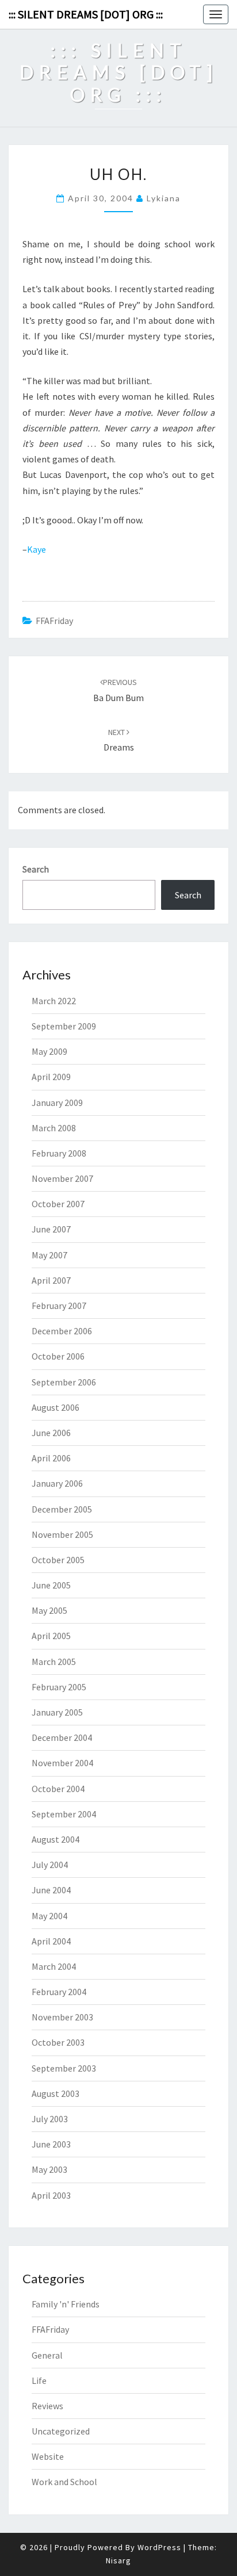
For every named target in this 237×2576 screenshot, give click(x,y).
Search (36, 869)
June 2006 (51, 1433)
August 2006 (56, 1407)
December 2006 (62, 1331)
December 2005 (62, 1509)
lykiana (164, 198)
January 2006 (57, 1483)
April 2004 (51, 1941)
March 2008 (54, 1128)
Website (48, 2456)
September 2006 (64, 1382)
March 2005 (54, 1662)
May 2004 (49, 1916)
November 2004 (62, 1763)
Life (39, 2380)
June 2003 (51, 2144)
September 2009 (64, 1026)
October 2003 (58, 2042)
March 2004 (54, 1966)
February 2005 (59, 1687)
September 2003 (64, 2068)
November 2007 (62, 1178)
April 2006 (51, 1458)
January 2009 (57, 1103)
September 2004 (64, 1814)
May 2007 (49, 1255)
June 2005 (51, 1585)
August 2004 (56, 1839)
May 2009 (49, 1051)
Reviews (47, 2406)
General (47, 2355)
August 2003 (56, 2093)
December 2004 (62, 1737)
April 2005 (51, 1636)
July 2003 (50, 2119)
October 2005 (58, 1560)
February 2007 (59, 1306)
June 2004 (51, 1890)
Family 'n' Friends (66, 2304)
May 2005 (49, 1610)
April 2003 (51, 2195)
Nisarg (118, 2560)
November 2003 (62, 2017)
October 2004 (58, 1789)
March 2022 (54, 1001)
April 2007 (51, 1280)
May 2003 (49, 2169)
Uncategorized (61, 2431)
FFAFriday (54, 621)
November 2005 (62, 1534)
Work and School (64, 2482)
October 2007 (58, 1204)
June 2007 (51, 1229)
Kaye (37, 549)
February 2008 (59, 1153)
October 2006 (58, 1356)
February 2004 (59, 1992)
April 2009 (51, 1077)
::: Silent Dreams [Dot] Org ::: (86, 14)
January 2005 (57, 1712)
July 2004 (50, 1865)
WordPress (159, 2547)
